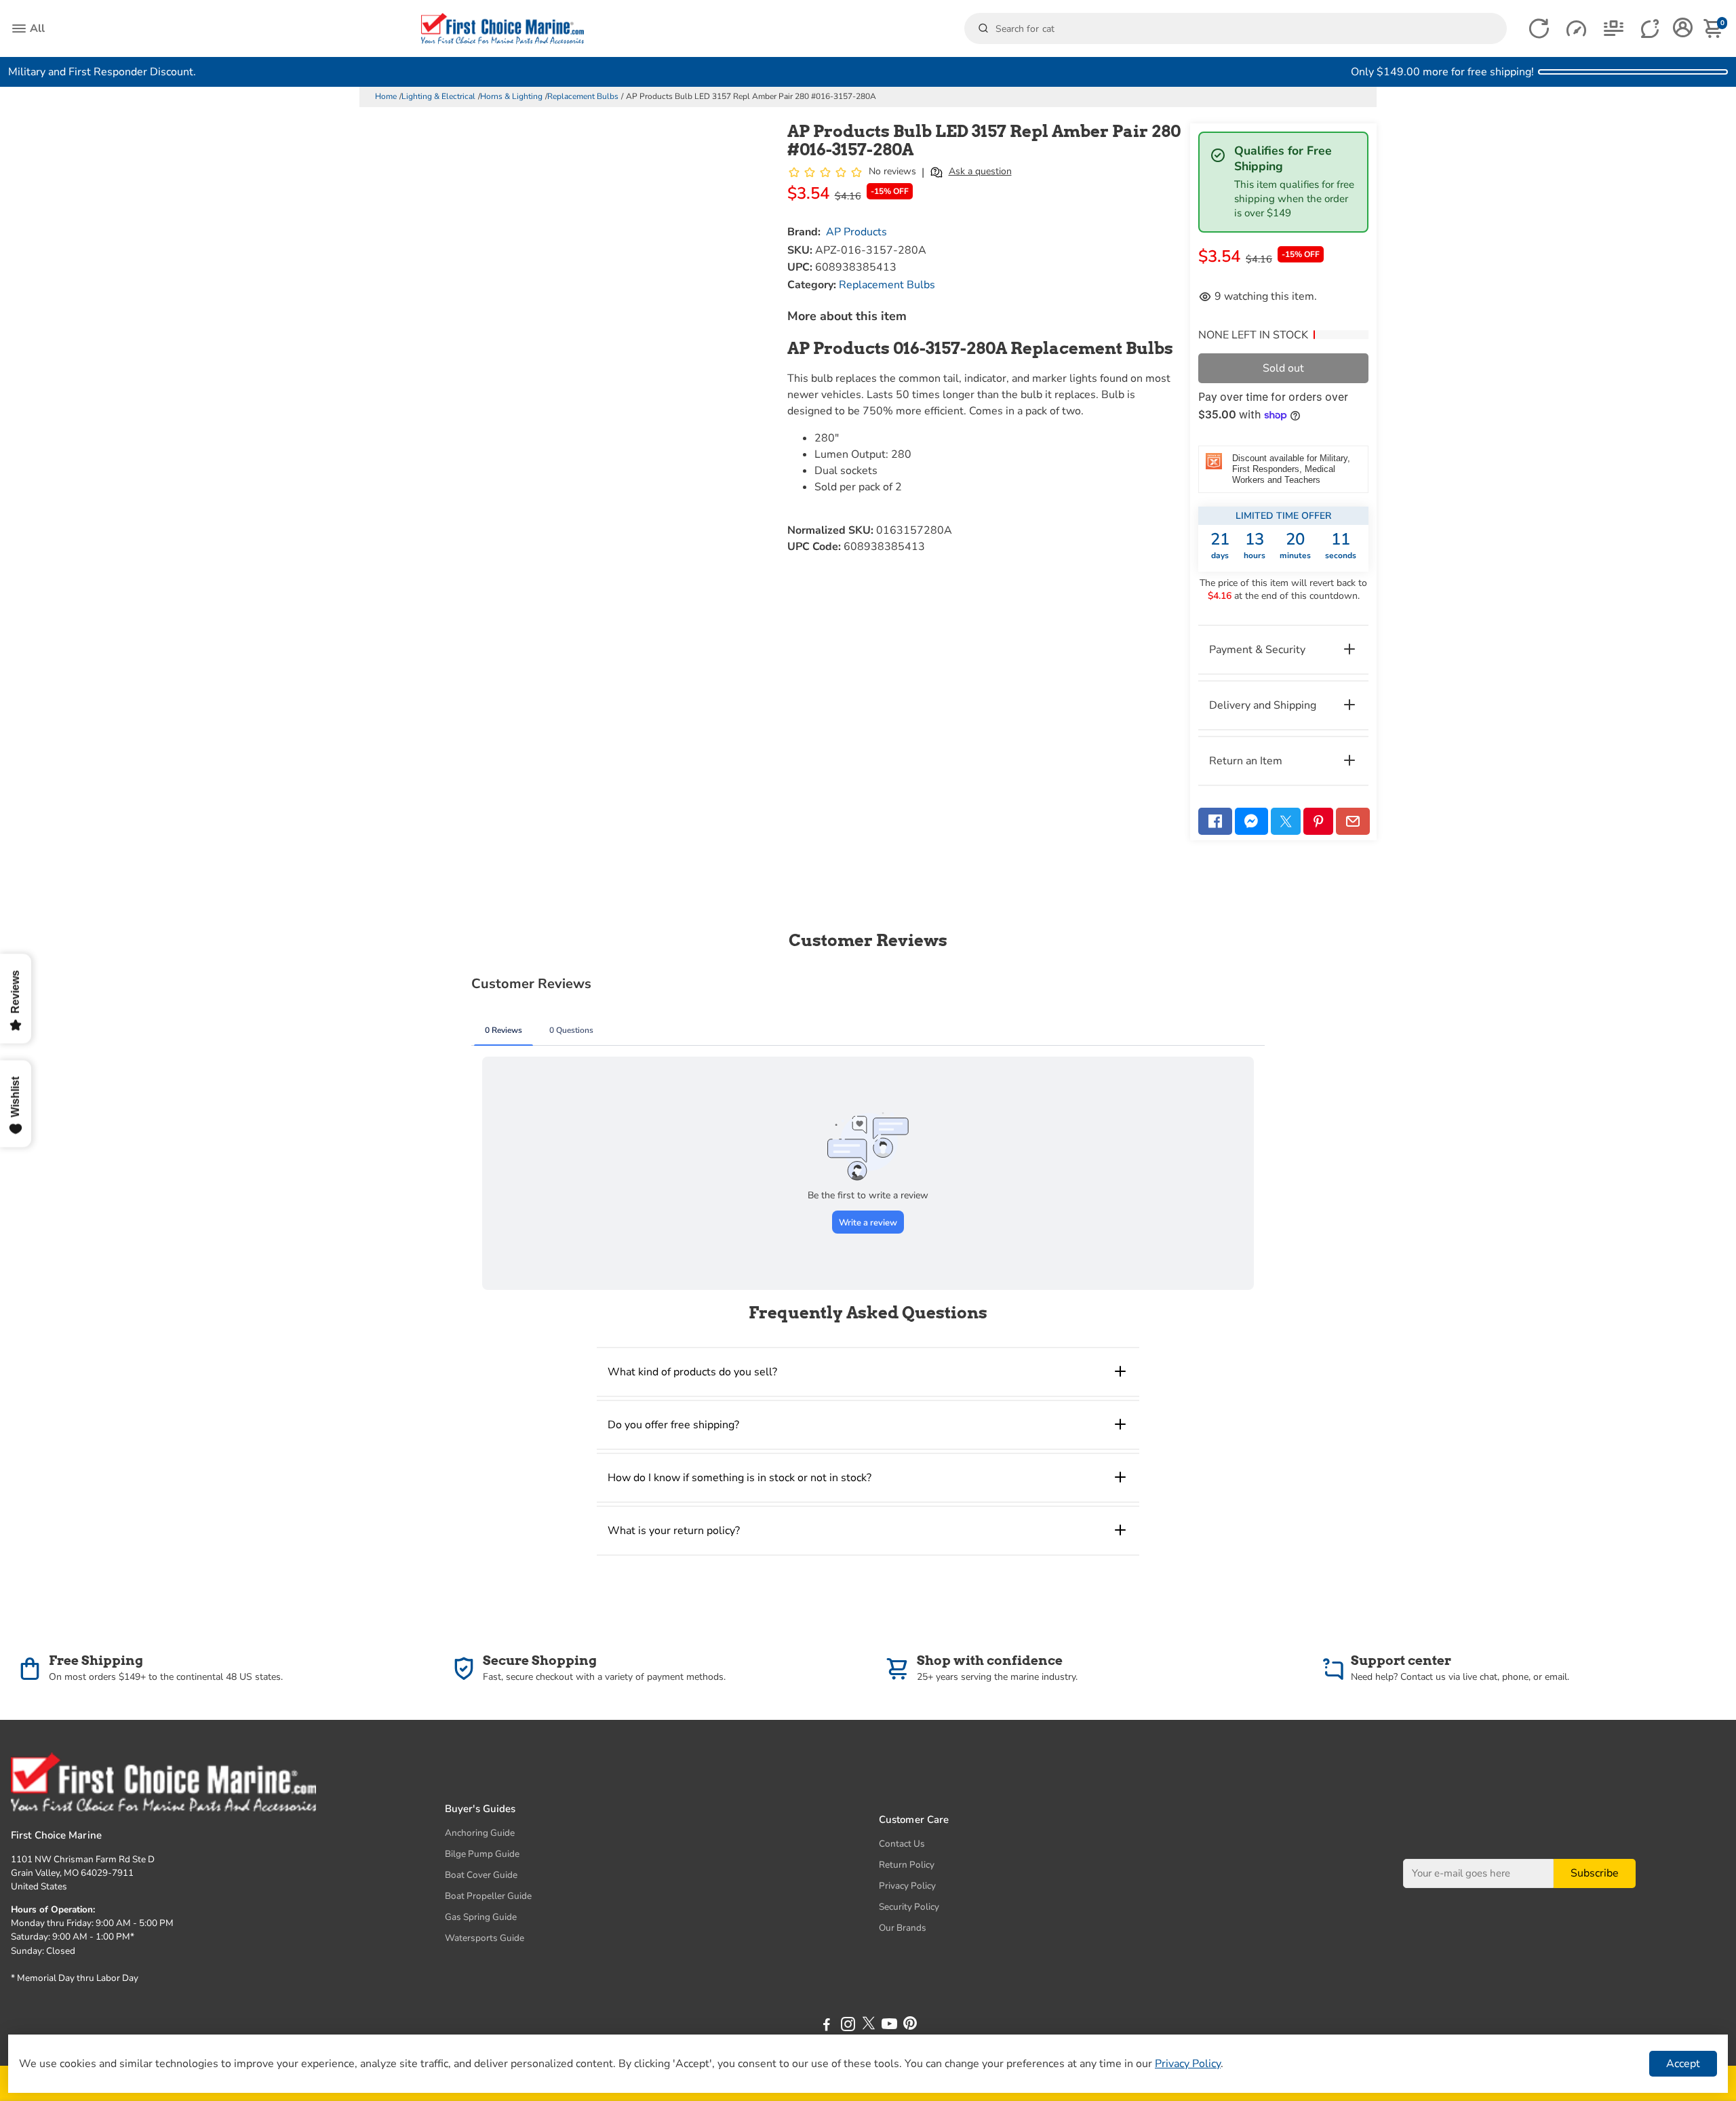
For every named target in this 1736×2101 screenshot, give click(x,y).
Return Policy (907, 1865)
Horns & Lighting (511, 96)
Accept (1683, 2064)
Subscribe (1595, 1873)
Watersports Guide (485, 1938)
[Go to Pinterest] (1318, 821)
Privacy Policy (907, 1886)
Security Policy (909, 1907)
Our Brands (903, 1928)
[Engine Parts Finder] (1576, 29)
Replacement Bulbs (583, 96)
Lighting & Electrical (438, 96)
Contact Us (902, 1844)
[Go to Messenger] (1252, 821)
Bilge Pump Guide (482, 1854)
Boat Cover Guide (481, 1875)
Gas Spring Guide (481, 1917)
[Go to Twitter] (1286, 821)
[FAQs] (1651, 29)
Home (386, 96)
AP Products (856, 232)
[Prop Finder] (1539, 29)
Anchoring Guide (480, 1833)
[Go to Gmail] (1353, 821)
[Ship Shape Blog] (1614, 29)
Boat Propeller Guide (488, 1896)
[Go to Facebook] (1215, 821)
